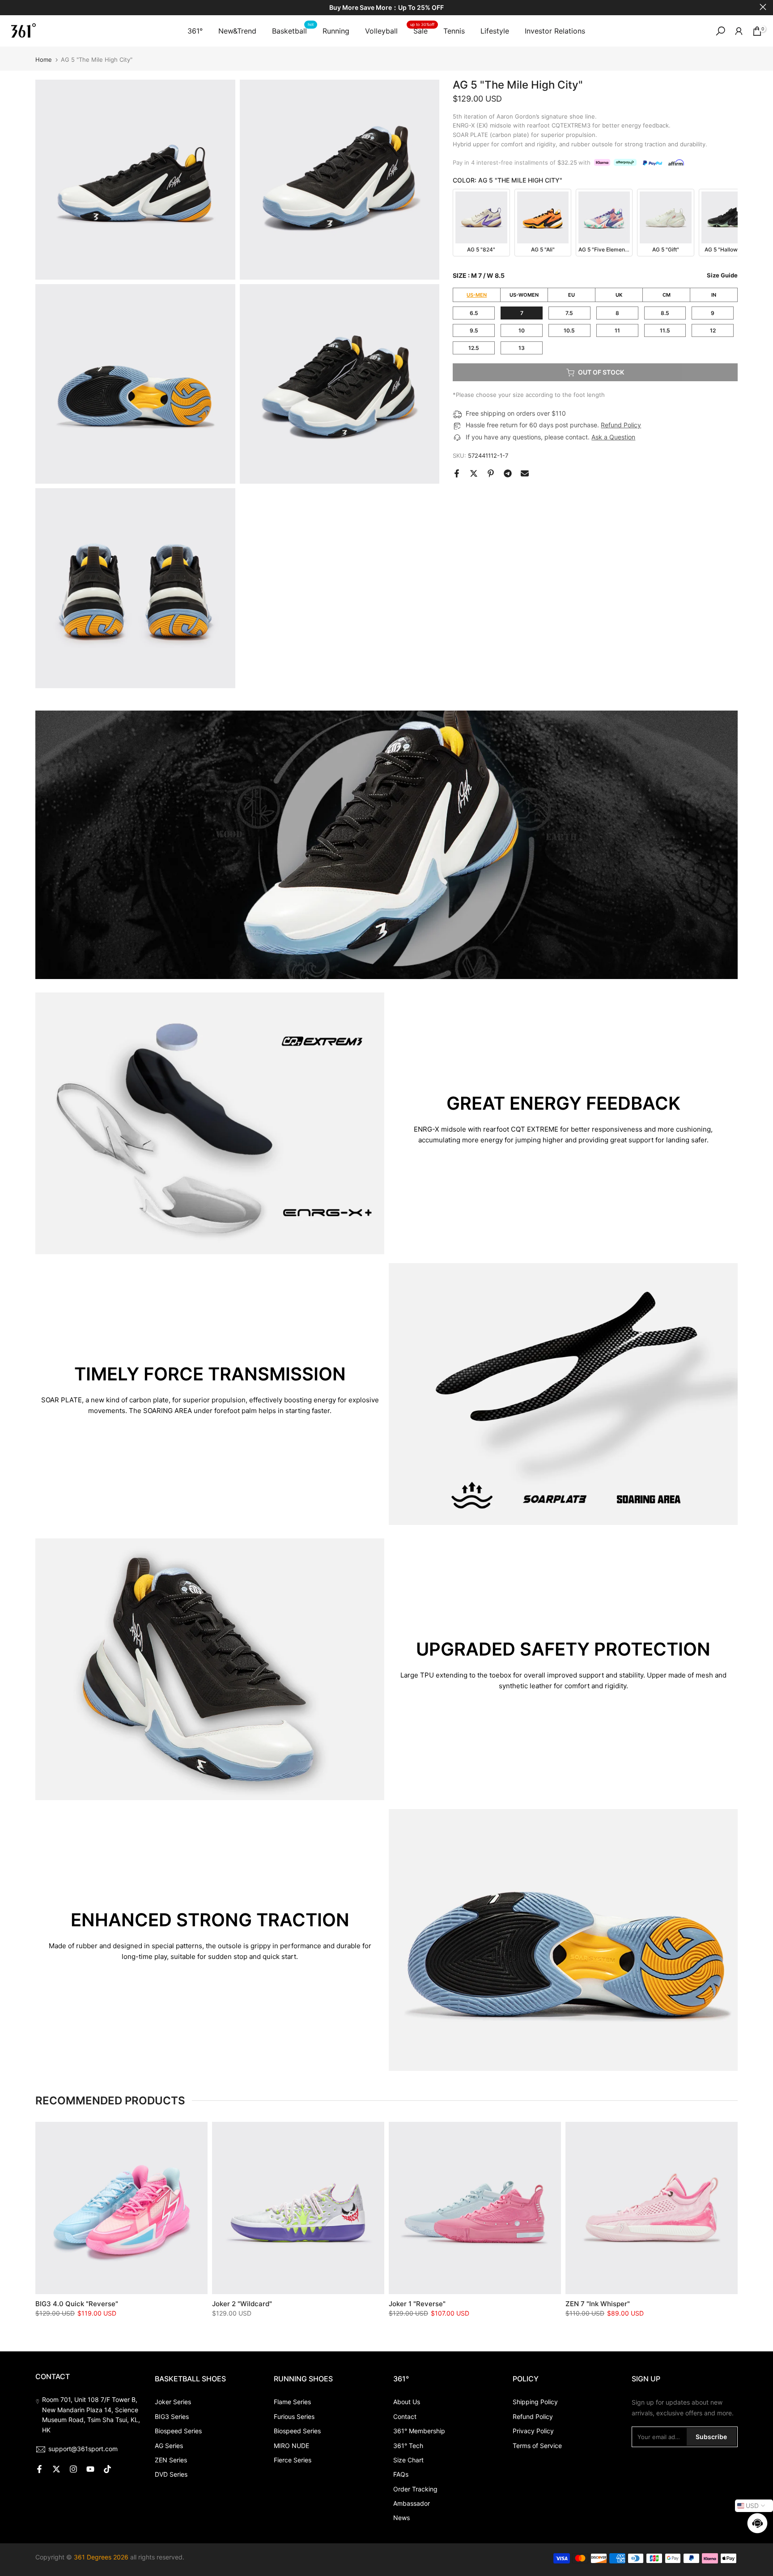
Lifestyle (495, 31)
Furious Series (294, 2416)
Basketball (293, 30)
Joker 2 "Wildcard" (242, 2304)
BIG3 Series (172, 2416)
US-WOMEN (524, 295)
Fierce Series (293, 2460)
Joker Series (173, 2402)
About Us (407, 2402)
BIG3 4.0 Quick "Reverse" (77, 2304)
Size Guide (722, 275)
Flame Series (292, 2402)
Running (336, 31)
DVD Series (171, 2474)
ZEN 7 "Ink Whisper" (598, 2304)
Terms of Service (537, 2446)
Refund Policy (621, 425)
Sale (422, 30)
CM (667, 295)
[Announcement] (386, 8)
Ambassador (412, 2503)
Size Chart (408, 2460)
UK (619, 295)
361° (195, 31)
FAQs (401, 2474)
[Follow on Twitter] (56, 2469)
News (401, 2518)
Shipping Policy (535, 2402)
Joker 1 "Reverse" (417, 2304)
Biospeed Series (178, 2431)
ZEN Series (171, 2460)
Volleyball (381, 31)
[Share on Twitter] (474, 473)
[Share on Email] (525, 473)
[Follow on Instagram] (73, 2469)
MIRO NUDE (291, 2446)
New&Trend (237, 31)
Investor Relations (555, 31)
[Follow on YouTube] (90, 2469)
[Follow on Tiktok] (107, 2469)
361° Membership (419, 2431)
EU (571, 295)
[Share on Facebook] (457, 473)
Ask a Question (613, 437)
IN (714, 295)
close (10, 7)
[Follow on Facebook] (39, 2469)
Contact (405, 2416)
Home (44, 60)
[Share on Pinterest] (491, 473)
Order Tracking (415, 2489)
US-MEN (477, 295)
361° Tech (408, 2446)
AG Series (169, 2446)
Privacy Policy (533, 2431)
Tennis (454, 31)
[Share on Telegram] (508, 473)
